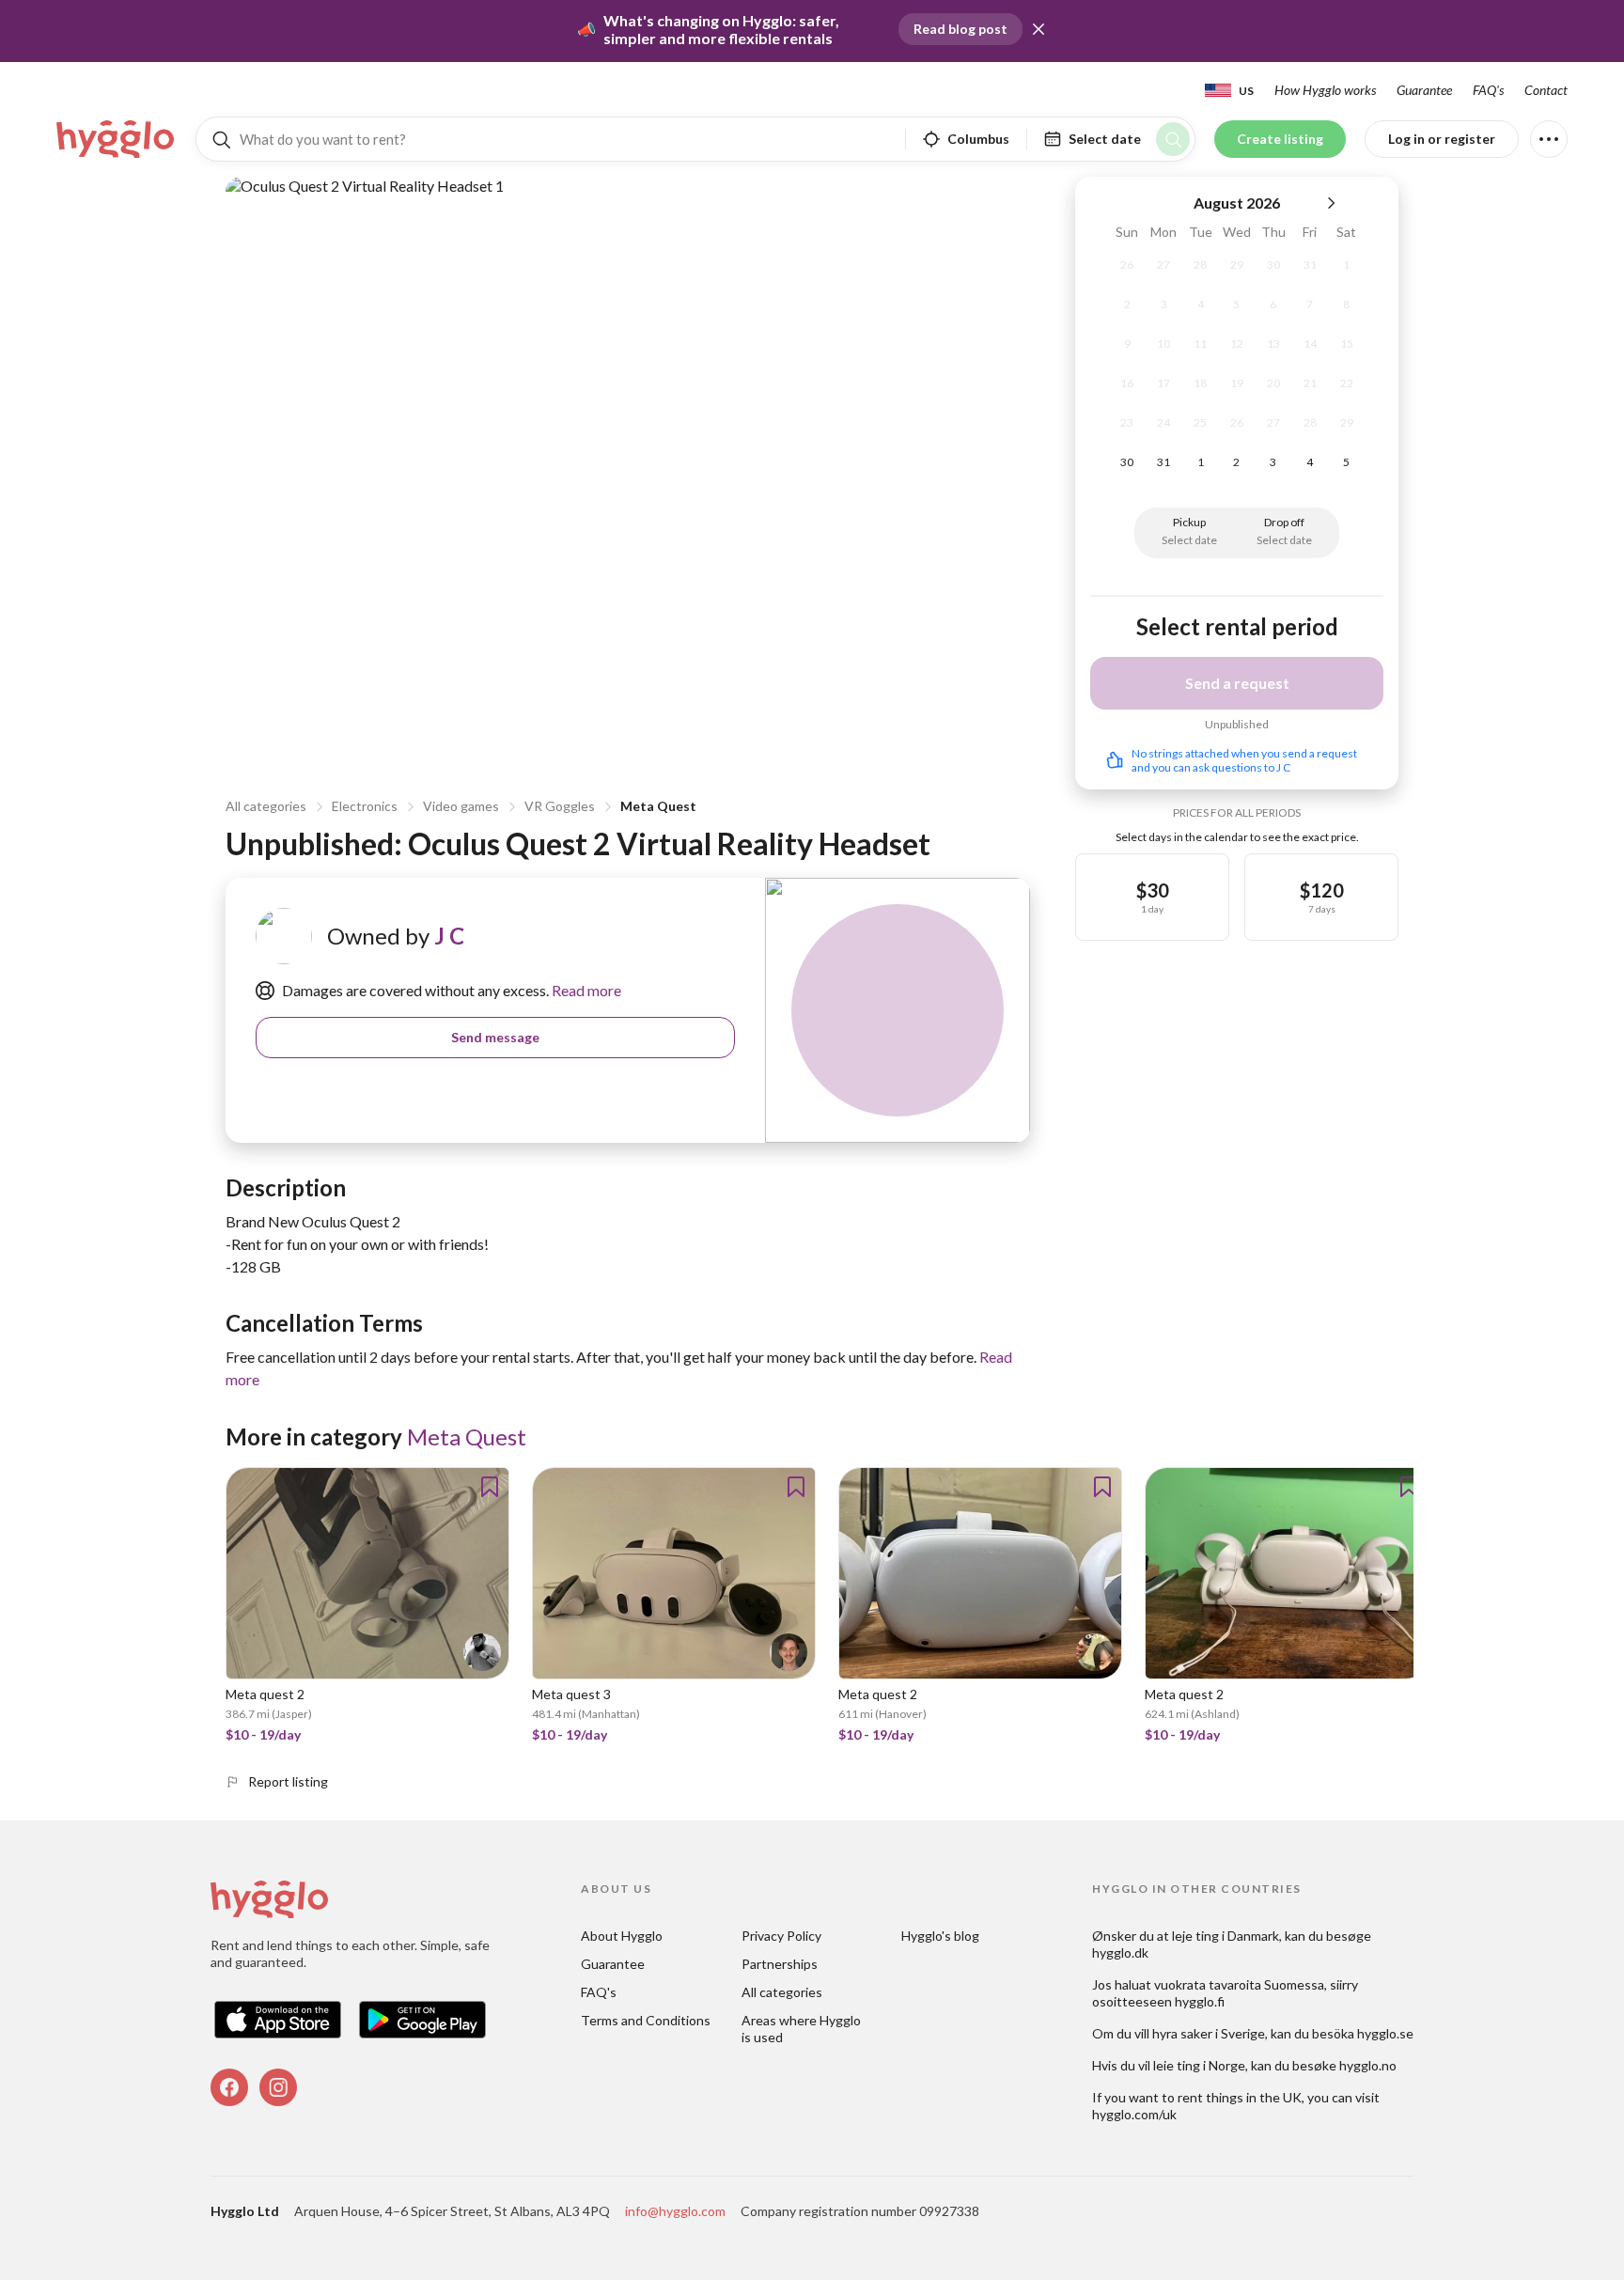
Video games (461, 806)
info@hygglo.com (675, 2211)
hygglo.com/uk (1134, 2114)
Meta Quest (658, 806)
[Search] (1173, 139)
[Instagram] (278, 2087)
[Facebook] (229, 2087)
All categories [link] (782, 1992)
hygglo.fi (1200, 2001)
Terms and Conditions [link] (646, 2020)
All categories (266, 806)
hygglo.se (1385, 2033)
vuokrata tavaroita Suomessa (1239, 1984)
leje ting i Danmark (1226, 1936)
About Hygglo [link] (622, 1936)
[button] (1038, 29)
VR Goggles (560, 806)
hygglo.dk (1120, 1952)
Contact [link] (1546, 90)
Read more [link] (585, 990)
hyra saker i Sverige (1209, 2033)
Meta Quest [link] (467, 1437)
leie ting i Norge (1199, 2065)
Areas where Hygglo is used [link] (803, 2029)
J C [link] (449, 936)
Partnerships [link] (780, 1964)
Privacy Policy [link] (781, 1936)
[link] (117, 139)
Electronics (365, 806)
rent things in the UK (1240, 2097)
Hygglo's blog (940, 1936)
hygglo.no (1368, 2065)
